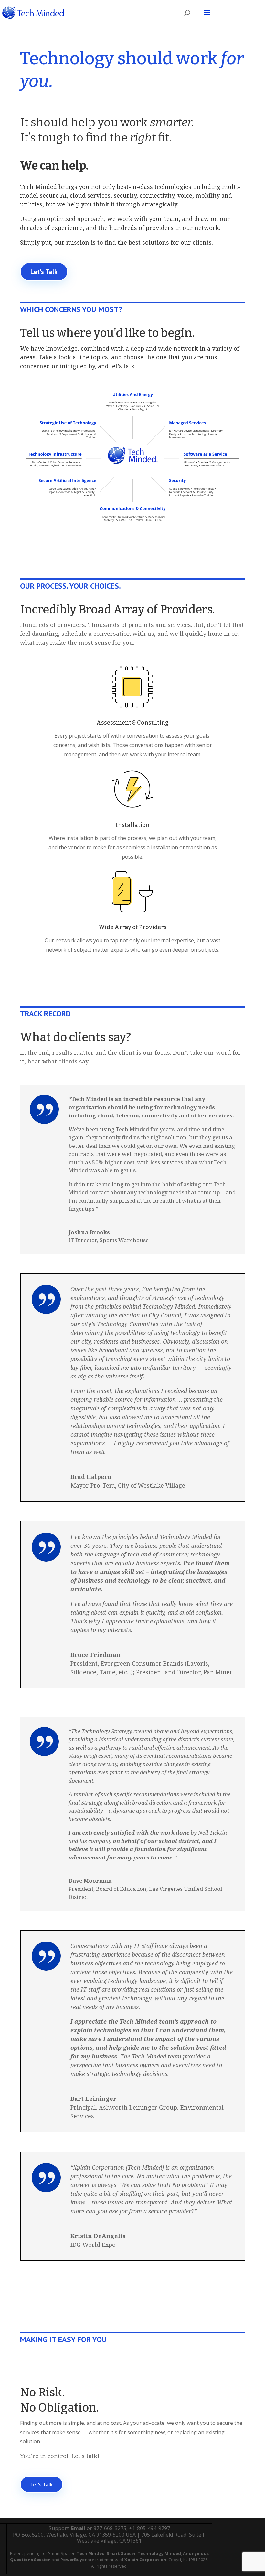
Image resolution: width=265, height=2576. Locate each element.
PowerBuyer (74, 2560)
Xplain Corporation (145, 2560)
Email (78, 2528)
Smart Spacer (121, 2553)
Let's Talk (44, 272)
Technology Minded (159, 2553)
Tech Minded (91, 2553)
